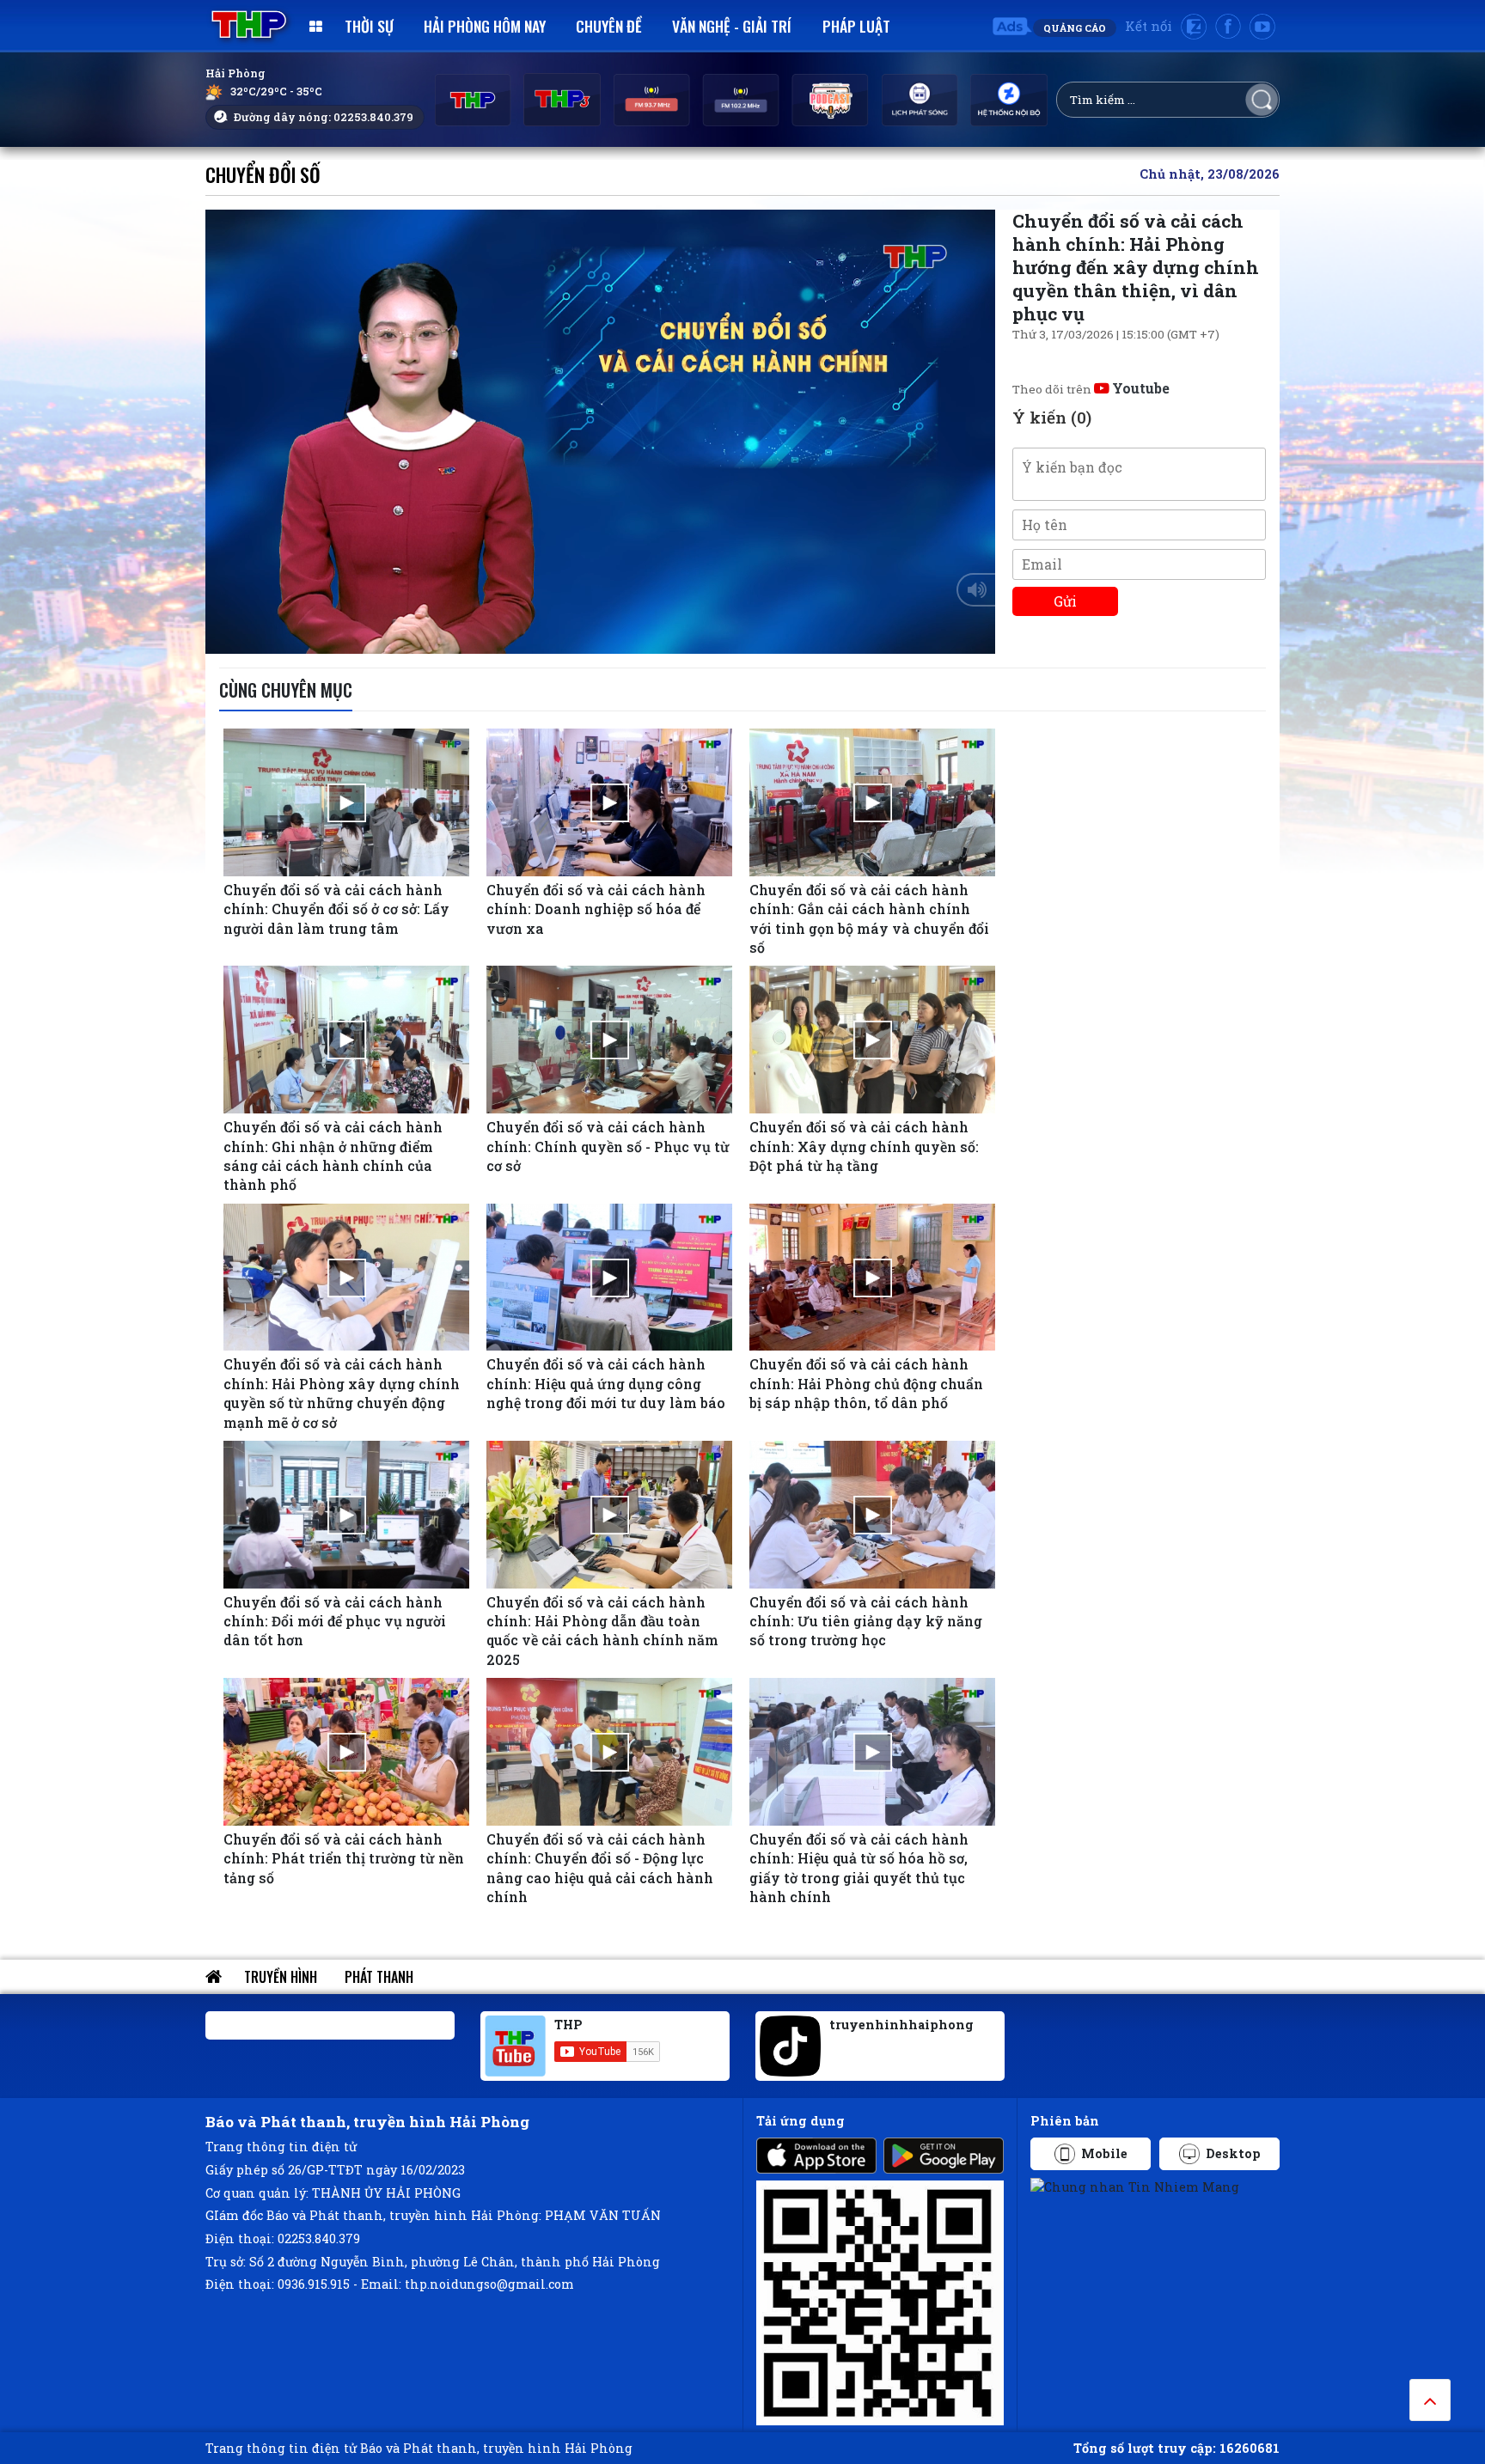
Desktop (1233, 2153)
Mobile (1104, 2153)
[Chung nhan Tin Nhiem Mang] (1135, 2186)
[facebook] (1228, 27)
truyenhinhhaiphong (901, 2025)
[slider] (596, 637)
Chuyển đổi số (263, 174)
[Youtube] (1262, 27)
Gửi (1065, 601)
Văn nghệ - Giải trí (732, 26)
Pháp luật (856, 26)
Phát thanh (379, 1977)
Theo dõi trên (1091, 389)
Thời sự (369, 26)
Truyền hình (281, 1977)
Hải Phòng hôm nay (485, 26)
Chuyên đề (609, 26)
